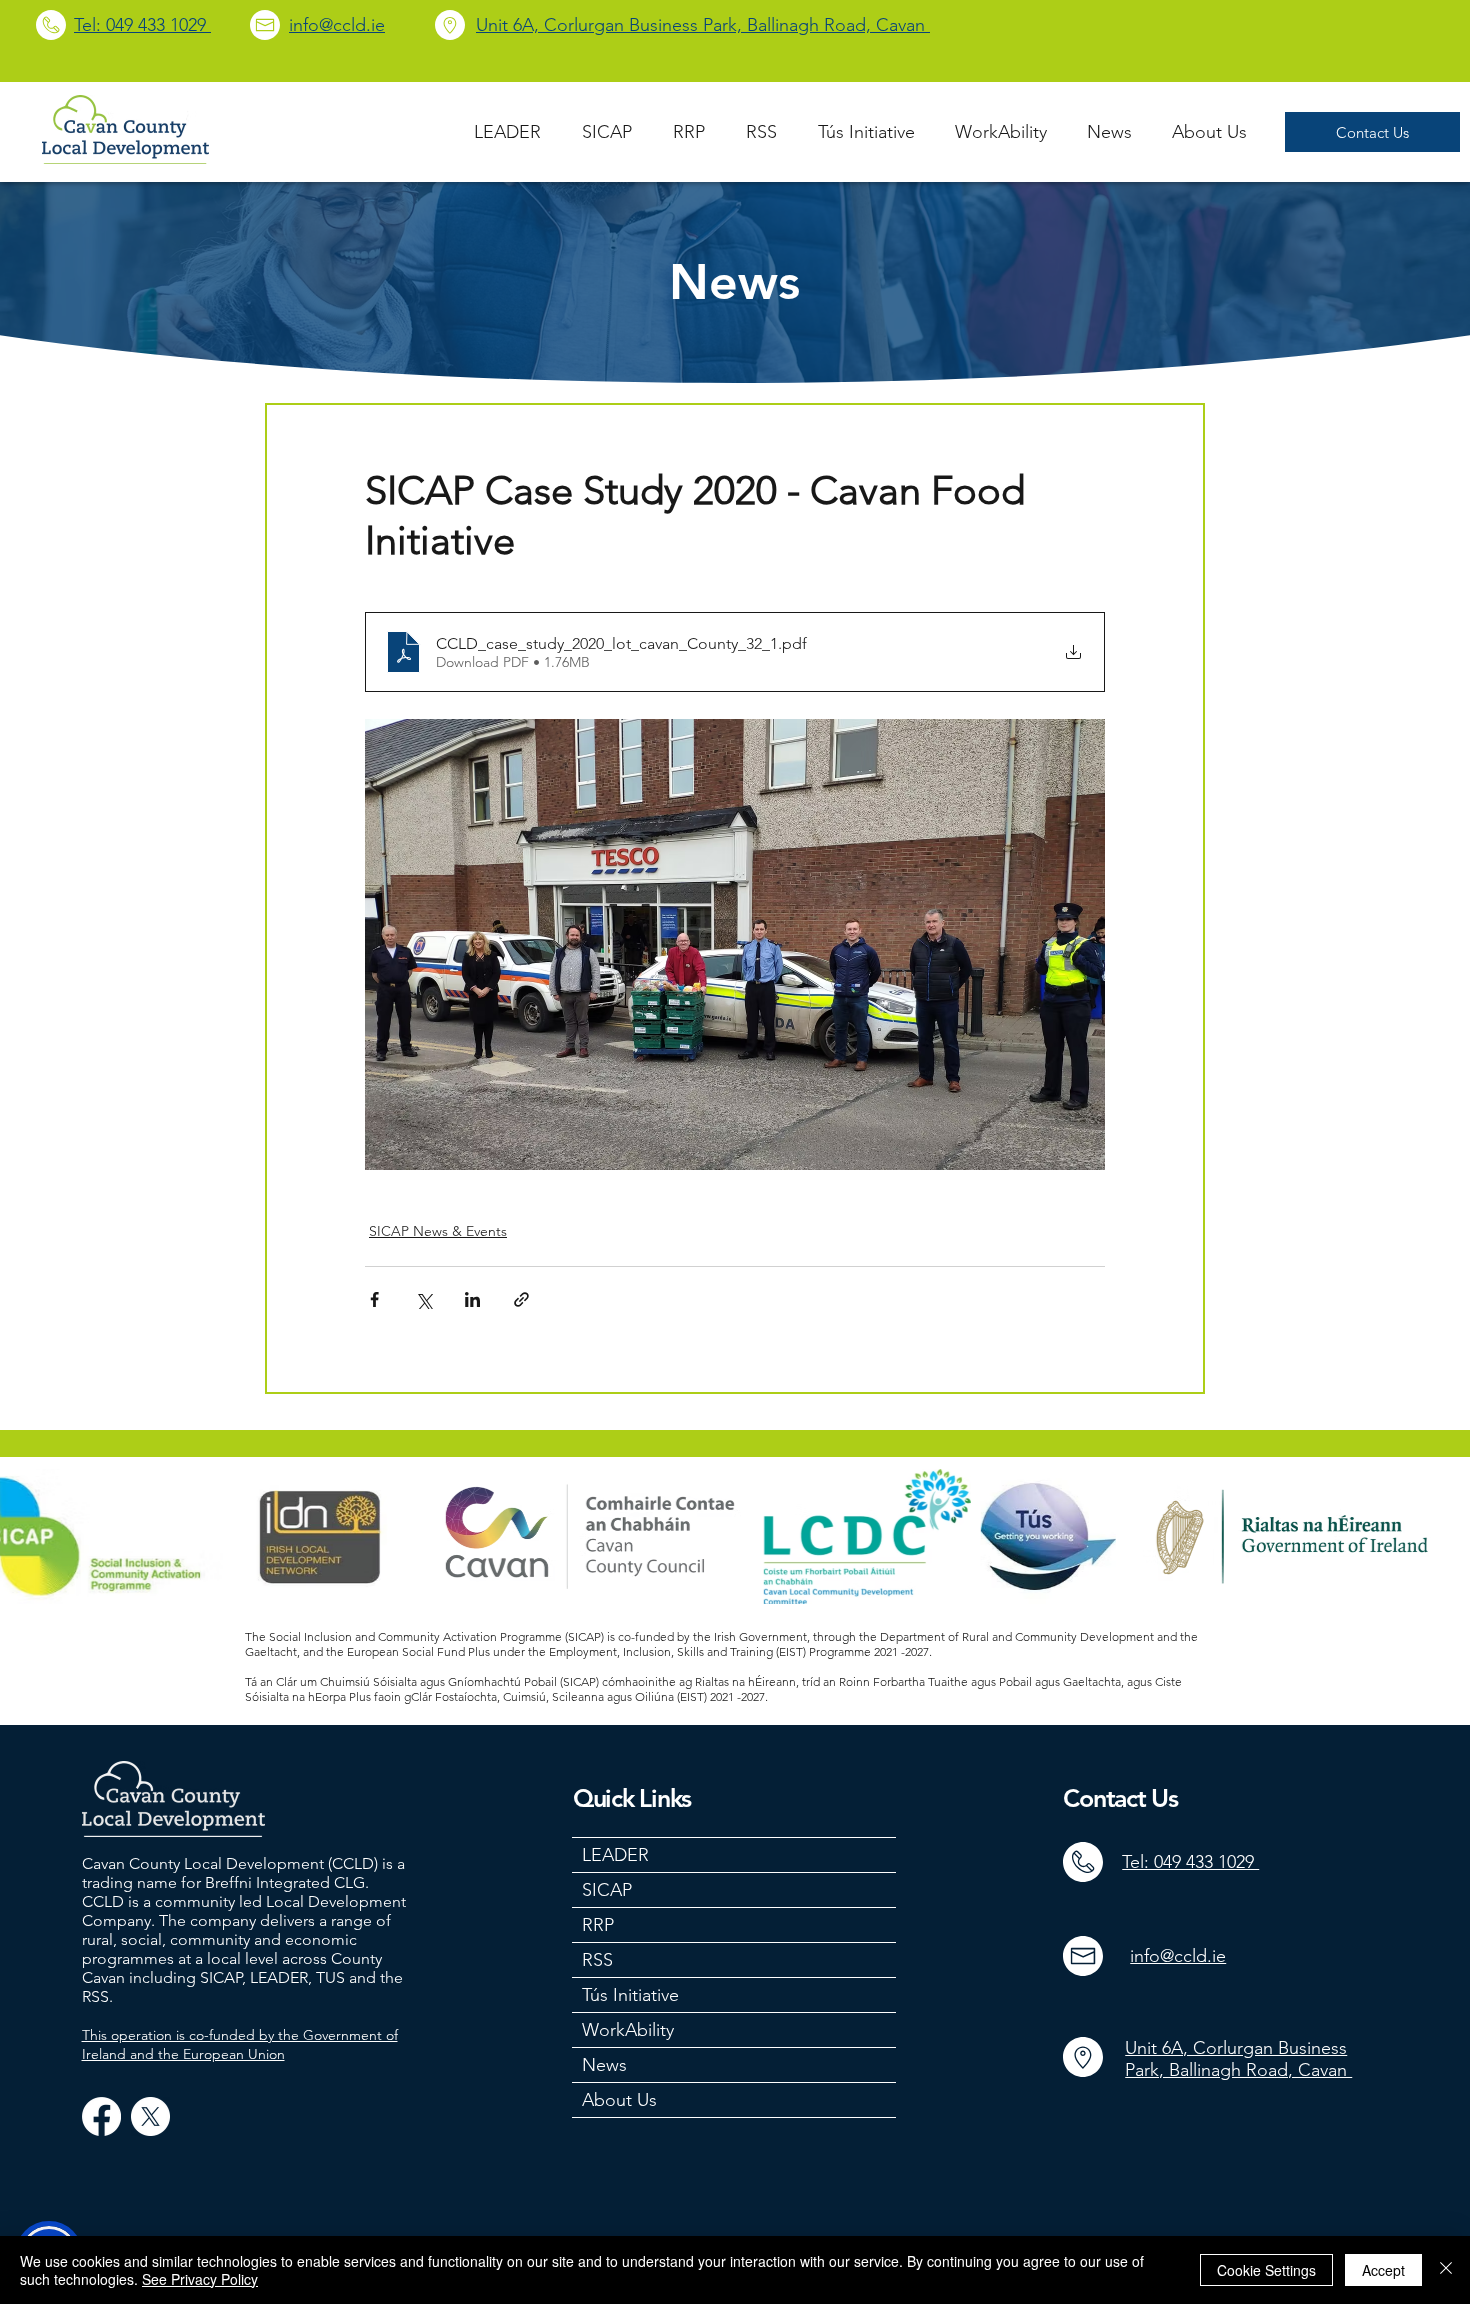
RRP (598, 1925)
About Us (619, 2100)
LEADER (615, 1855)
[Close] (1446, 2270)
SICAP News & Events (438, 1231)
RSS (597, 1960)
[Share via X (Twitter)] (423, 1299)
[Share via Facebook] (374, 1299)
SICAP (607, 1890)
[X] (150, 2116)
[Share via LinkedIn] (472, 1299)
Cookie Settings (1266, 2270)
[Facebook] (101, 2116)
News (604, 2065)
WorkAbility (628, 2030)
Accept (1383, 2270)
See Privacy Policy (200, 2279)
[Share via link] (521, 1299)
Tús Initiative (630, 1995)
